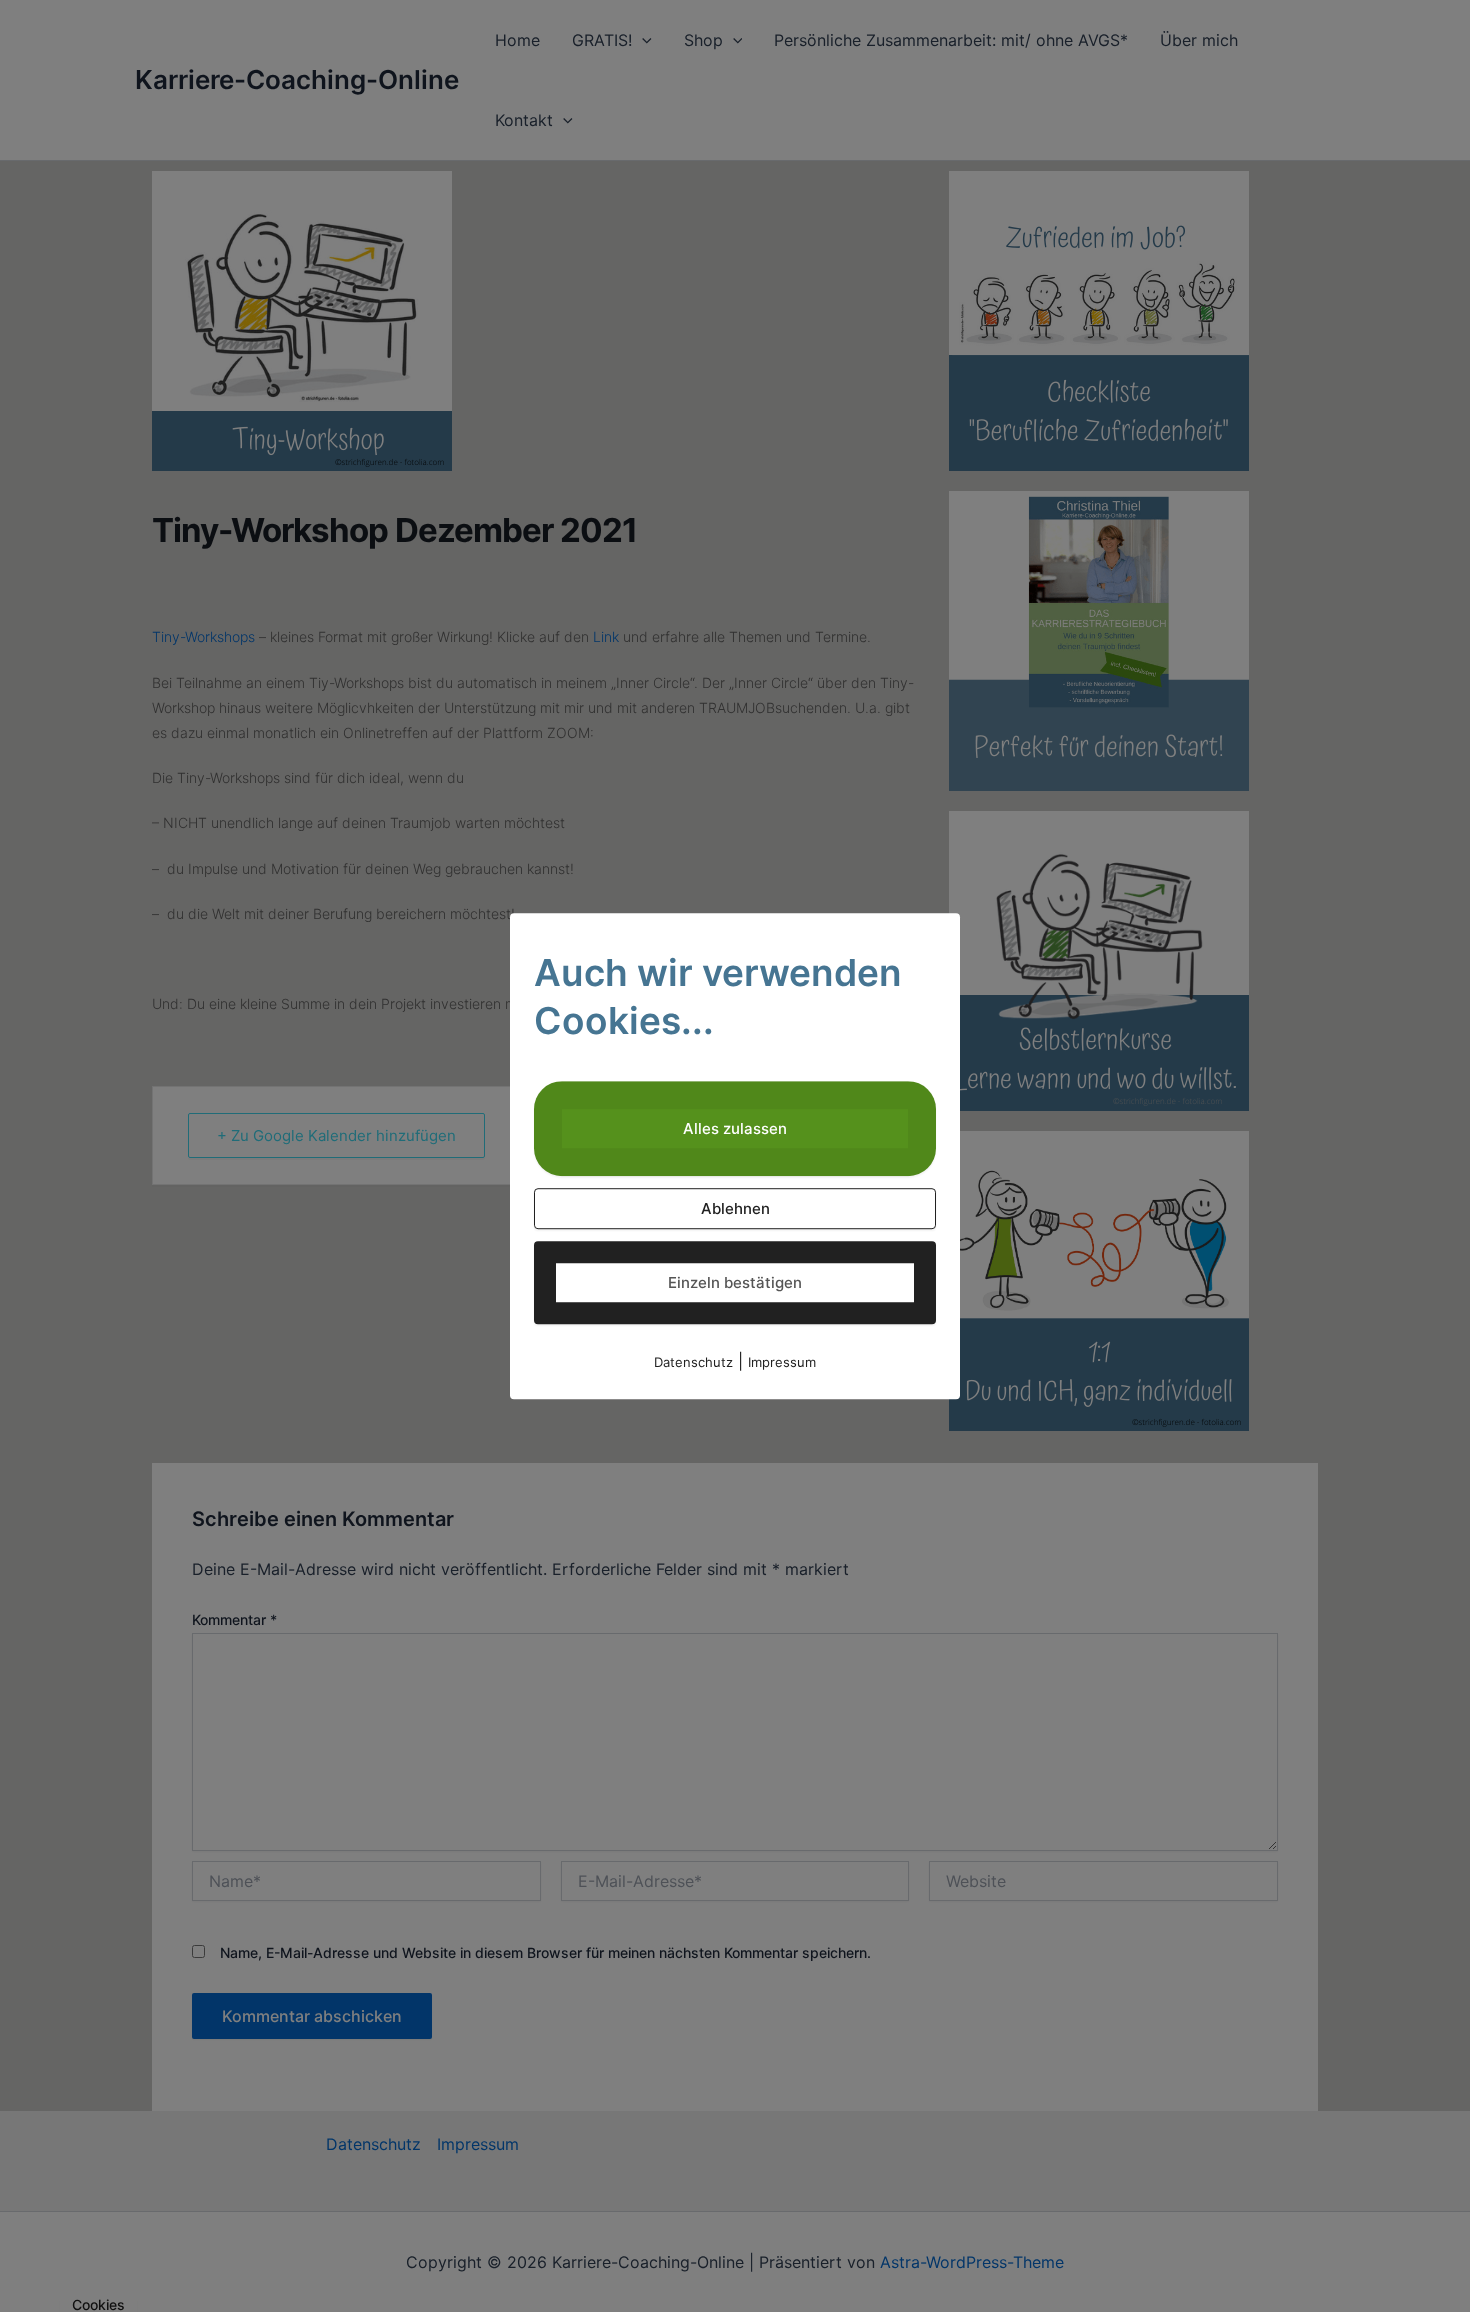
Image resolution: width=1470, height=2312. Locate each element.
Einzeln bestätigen (735, 1282)
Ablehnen (735, 1208)
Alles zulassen (735, 1128)
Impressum (782, 1362)
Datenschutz (693, 1362)
